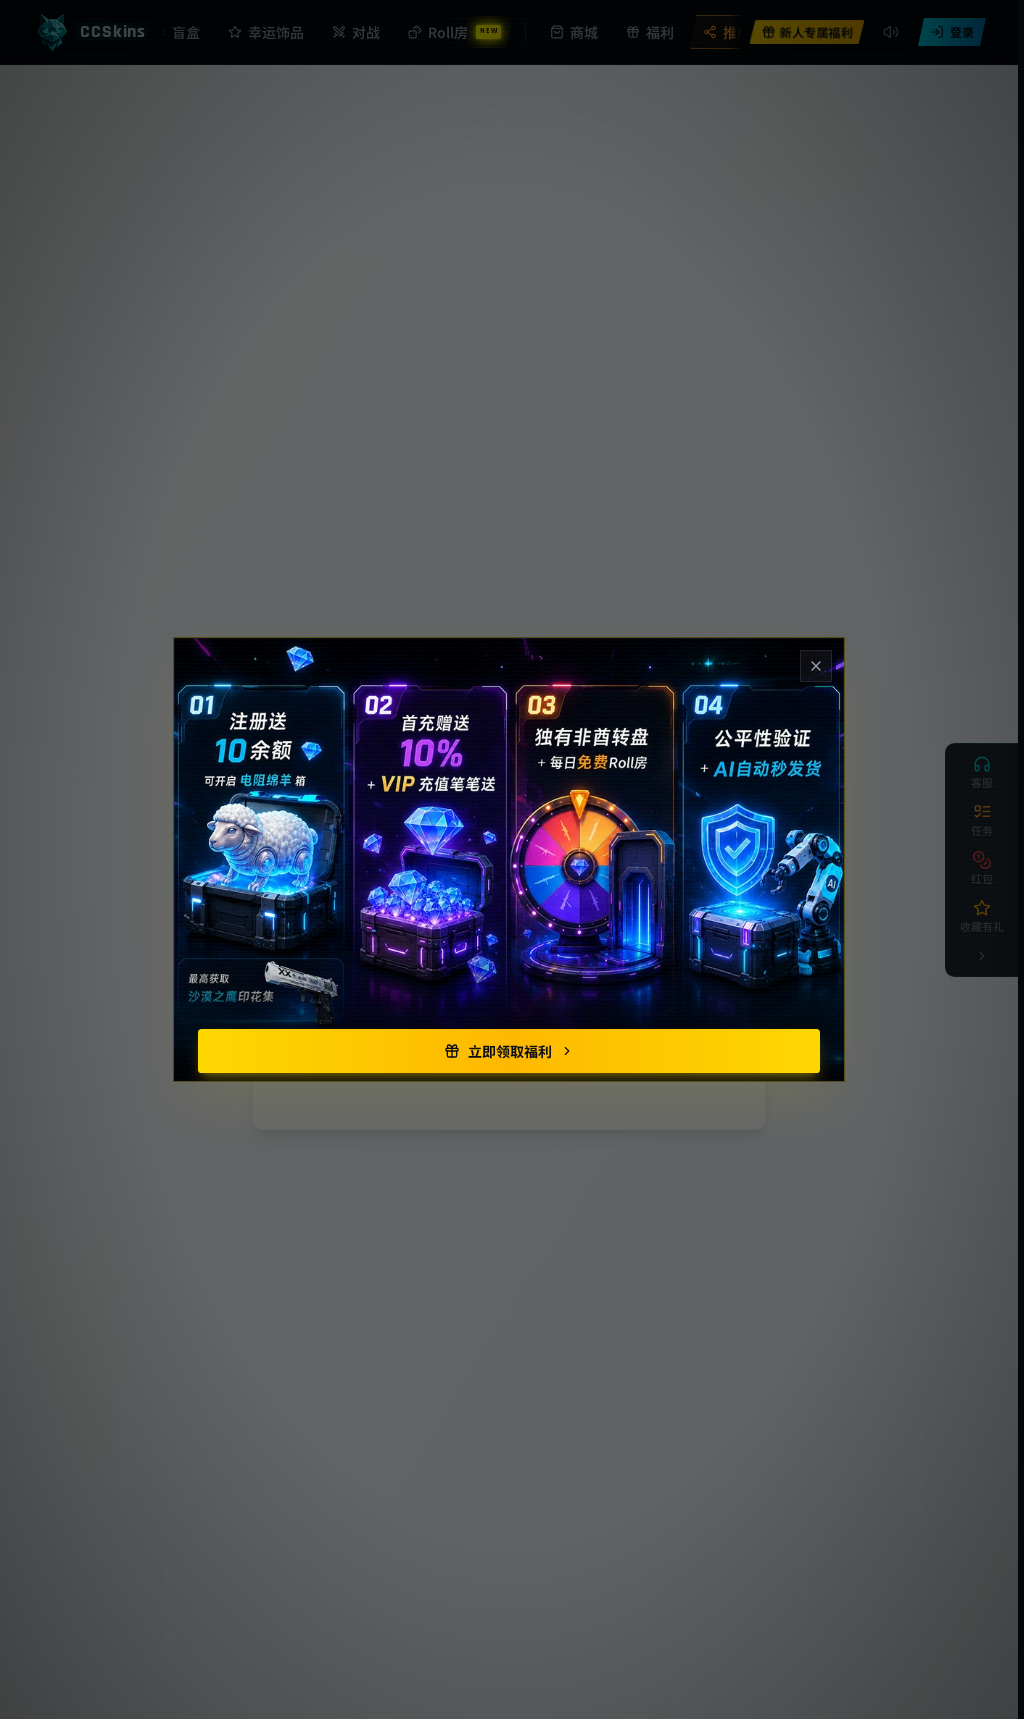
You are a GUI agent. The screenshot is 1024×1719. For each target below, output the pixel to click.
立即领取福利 (510, 1051)
